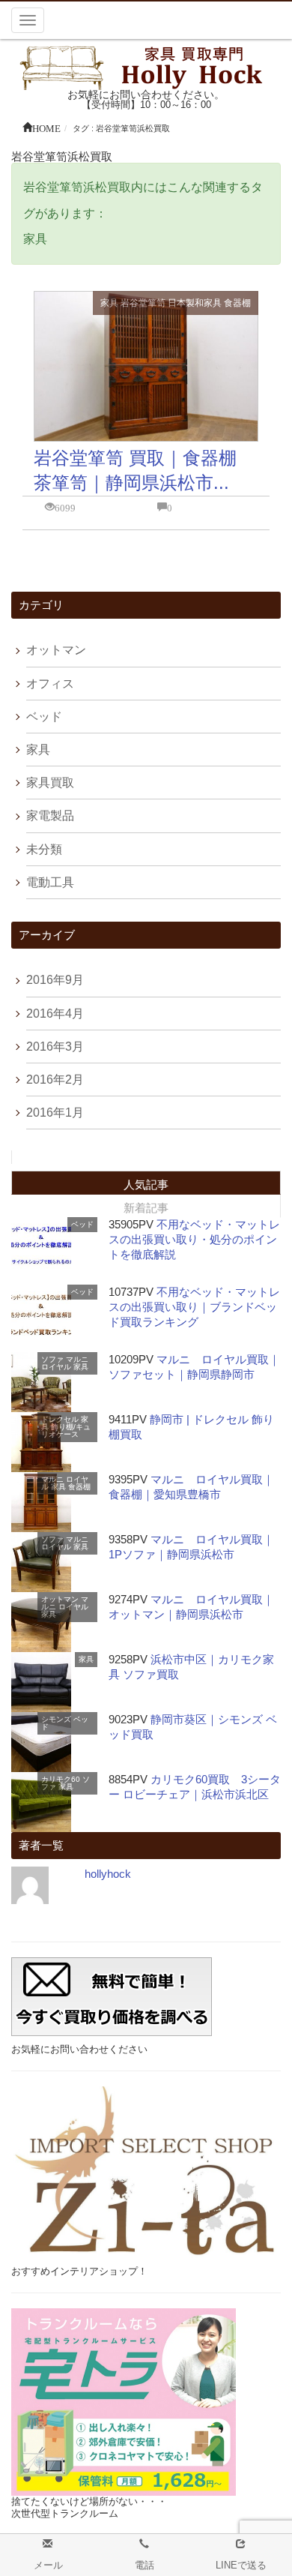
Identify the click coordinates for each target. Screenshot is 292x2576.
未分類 (44, 849)
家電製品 (50, 816)
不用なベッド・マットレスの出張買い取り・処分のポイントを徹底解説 (194, 1239)
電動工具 (50, 882)
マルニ (77, 1359)
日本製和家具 (195, 303)
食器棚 (237, 303)
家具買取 (50, 783)
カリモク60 (61, 1779)
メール (48, 2565)
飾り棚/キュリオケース (66, 1430)
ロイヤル (56, 1367)
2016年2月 (55, 1080)
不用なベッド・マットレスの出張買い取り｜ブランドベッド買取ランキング (194, 1307)
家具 (109, 303)
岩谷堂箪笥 (143, 303)
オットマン (56, 650)
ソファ (52, 1359)
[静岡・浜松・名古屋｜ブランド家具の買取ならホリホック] (146, 66)
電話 (145, 2565)
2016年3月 (55, 1047)
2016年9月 (55, 980)
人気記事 (146, 1185)
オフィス (50, 684)
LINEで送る (241, 2565)
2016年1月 (55, 1113)
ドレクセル (60, 1419)
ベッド (44, 717)
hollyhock (108, 1874)
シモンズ (56, 1719)
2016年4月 (55, 1014)
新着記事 (146, 1208)
